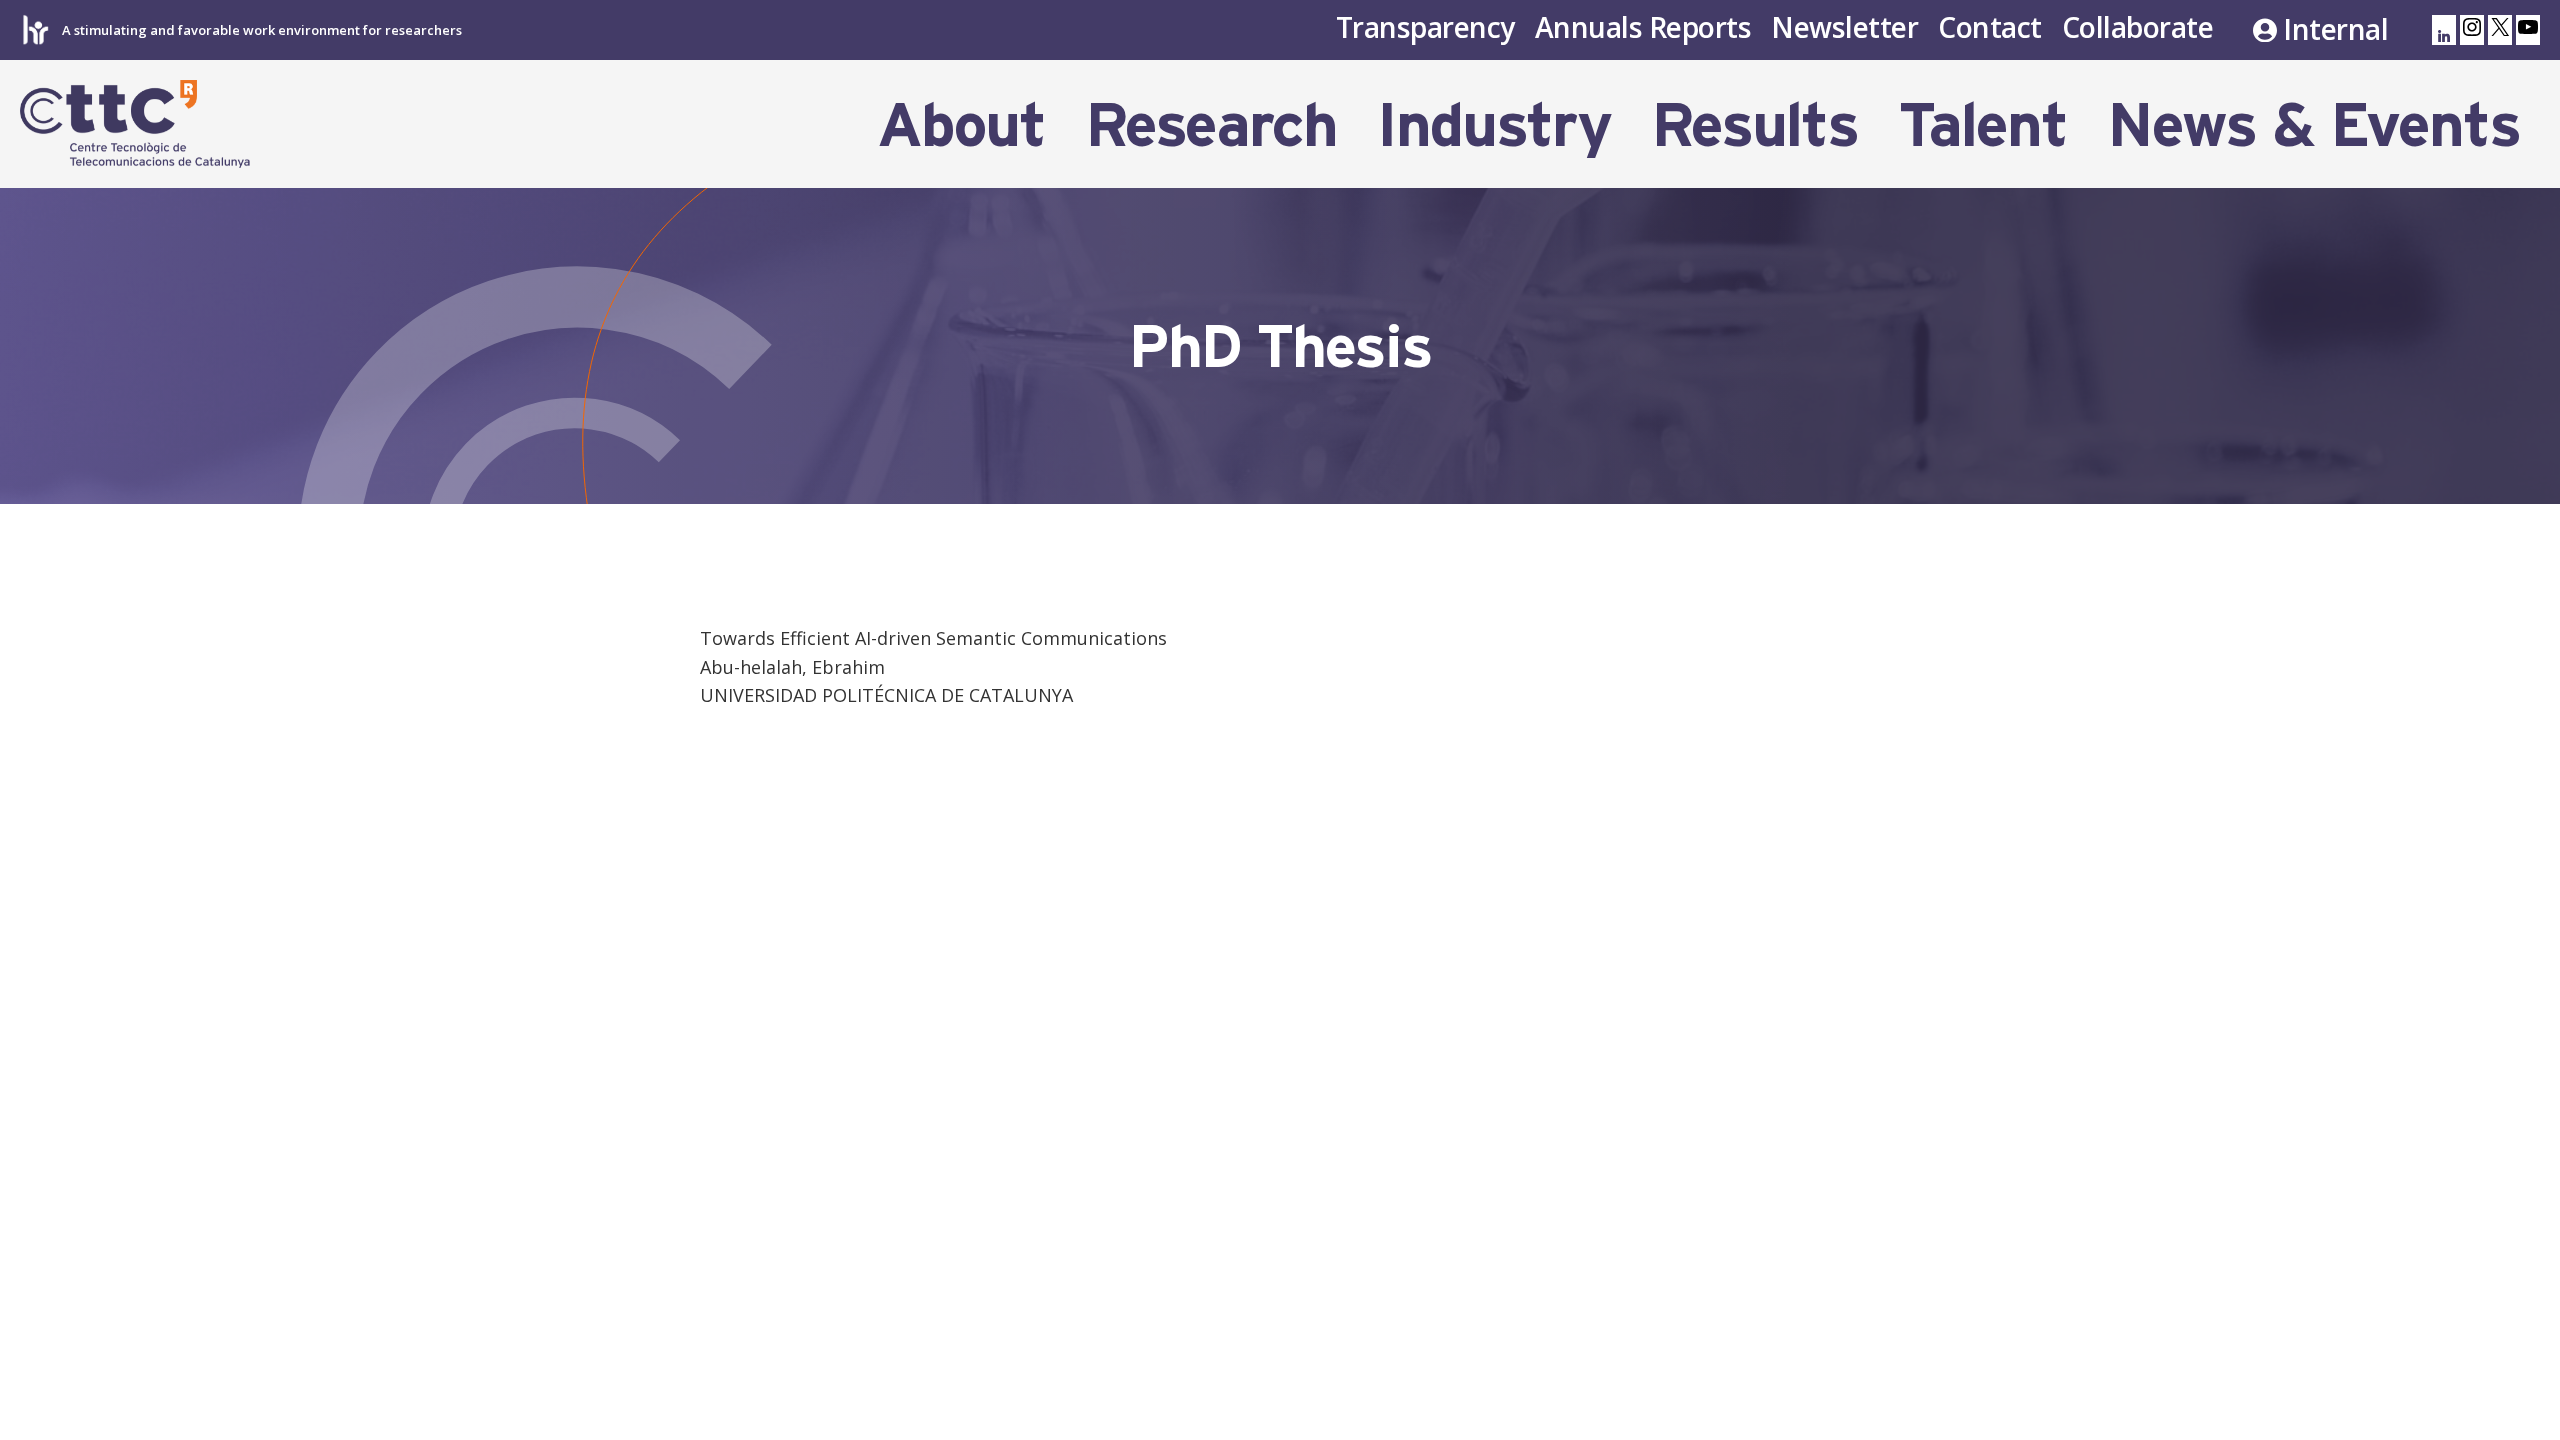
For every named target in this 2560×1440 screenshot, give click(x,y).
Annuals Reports (1643, 27)
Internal (2335, 30)
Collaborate (2138, 27)
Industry (1494, 124)
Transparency (1425, 27)
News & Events (2313, 124)
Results (1754, 124)
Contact (1990, 27)
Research (1211, 124)
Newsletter (1844, 27)
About (961, 124)
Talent (1982, 124)
